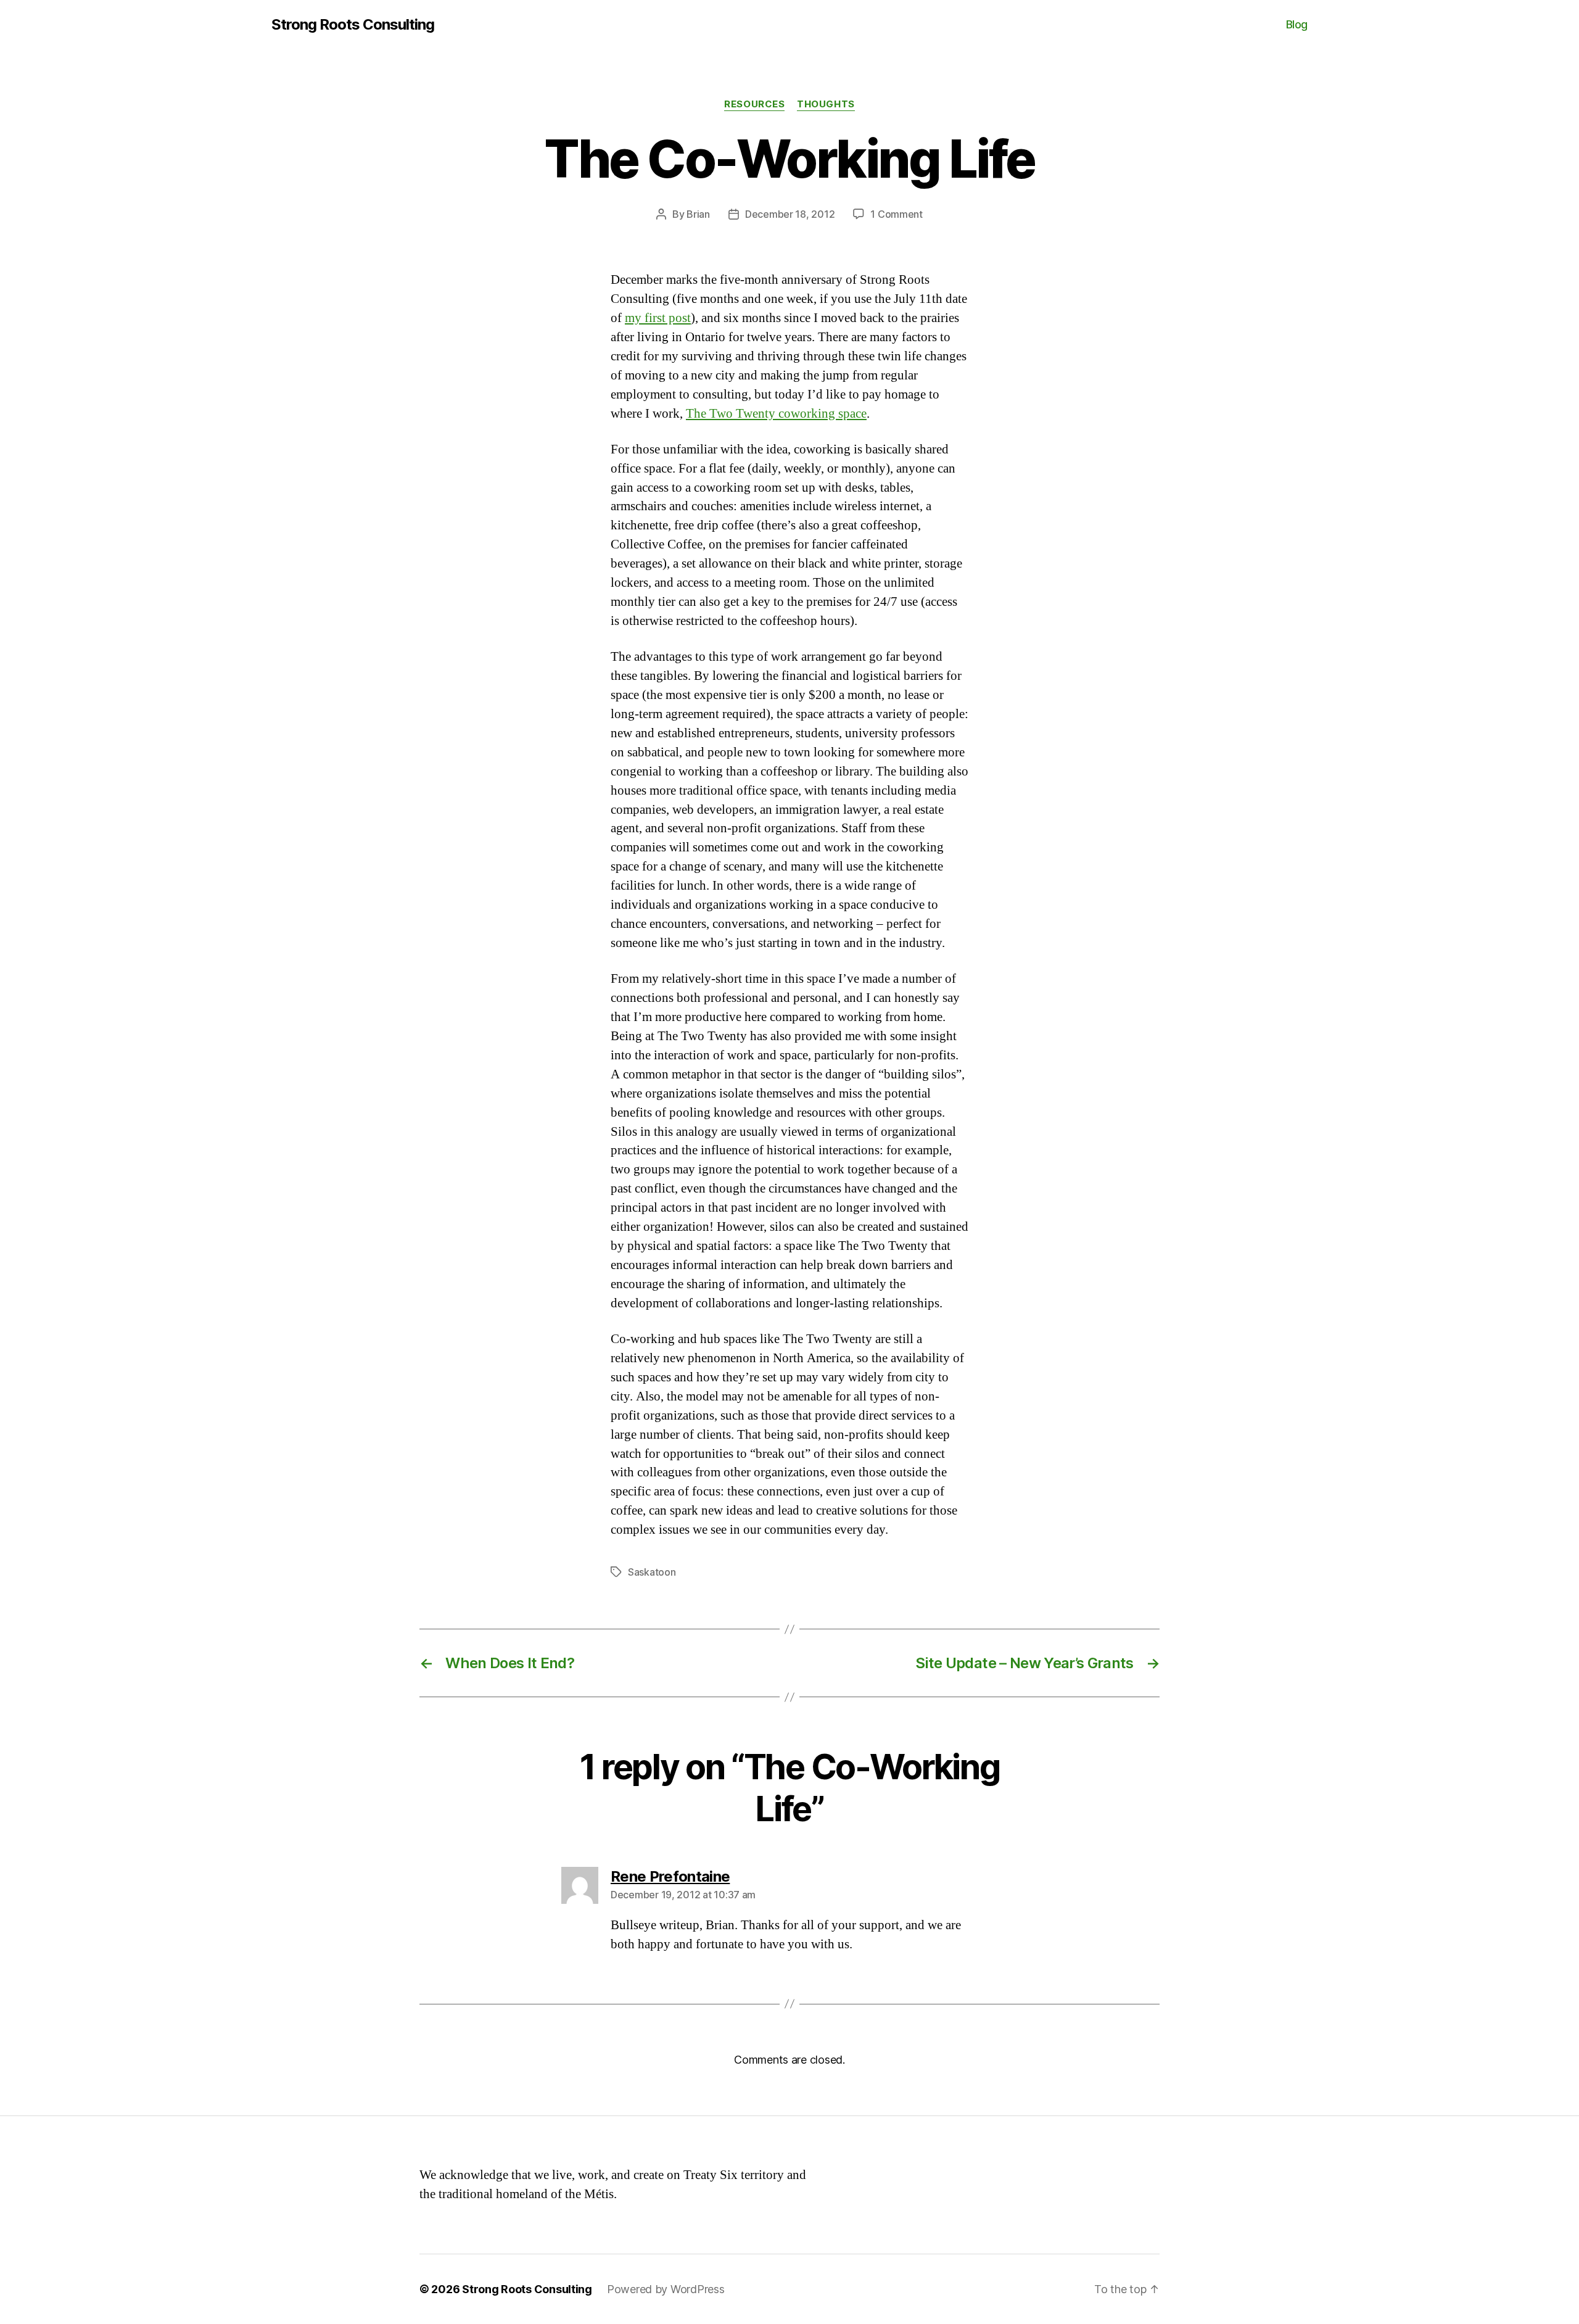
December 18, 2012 (790, 214)
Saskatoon (652, 1572)
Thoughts (826, 104)
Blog (1297, 24)
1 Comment (897, 214)
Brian (698, 214)
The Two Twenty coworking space (776, 414)
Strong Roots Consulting (353, 25)
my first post (658, 318)
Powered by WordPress (666, 2289)
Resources (754, 104)
